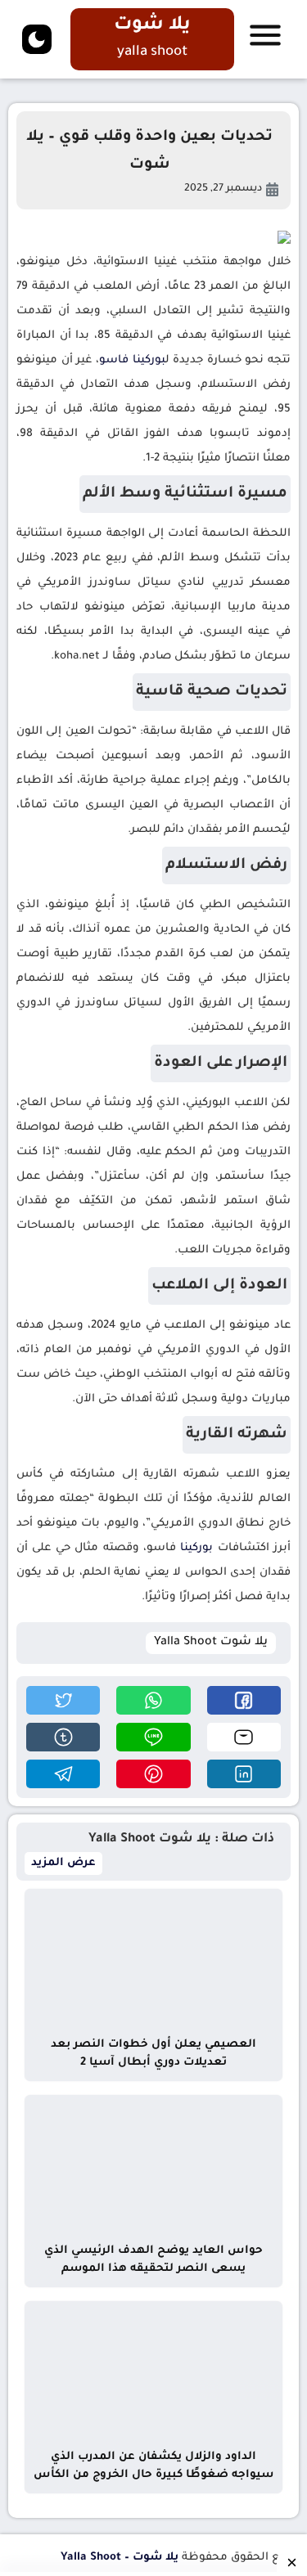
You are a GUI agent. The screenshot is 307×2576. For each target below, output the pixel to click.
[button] (244, 1700)
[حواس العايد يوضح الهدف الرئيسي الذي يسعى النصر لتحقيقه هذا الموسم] (153, 2165)
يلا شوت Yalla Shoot (211, 1643)
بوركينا (149, 360)
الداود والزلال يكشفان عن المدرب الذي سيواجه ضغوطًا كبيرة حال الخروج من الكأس (153, 2466)
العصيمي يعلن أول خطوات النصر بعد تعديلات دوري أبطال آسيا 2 (153, 2054)
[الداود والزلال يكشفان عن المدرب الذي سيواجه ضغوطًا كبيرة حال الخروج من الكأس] (153, 2371)
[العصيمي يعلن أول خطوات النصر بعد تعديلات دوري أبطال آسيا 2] (153, 1959)
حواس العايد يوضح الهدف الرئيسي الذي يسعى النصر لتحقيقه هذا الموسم (153, 2260)
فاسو (114, 360)
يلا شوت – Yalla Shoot (120, 2558)
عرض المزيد (63, 1863)
